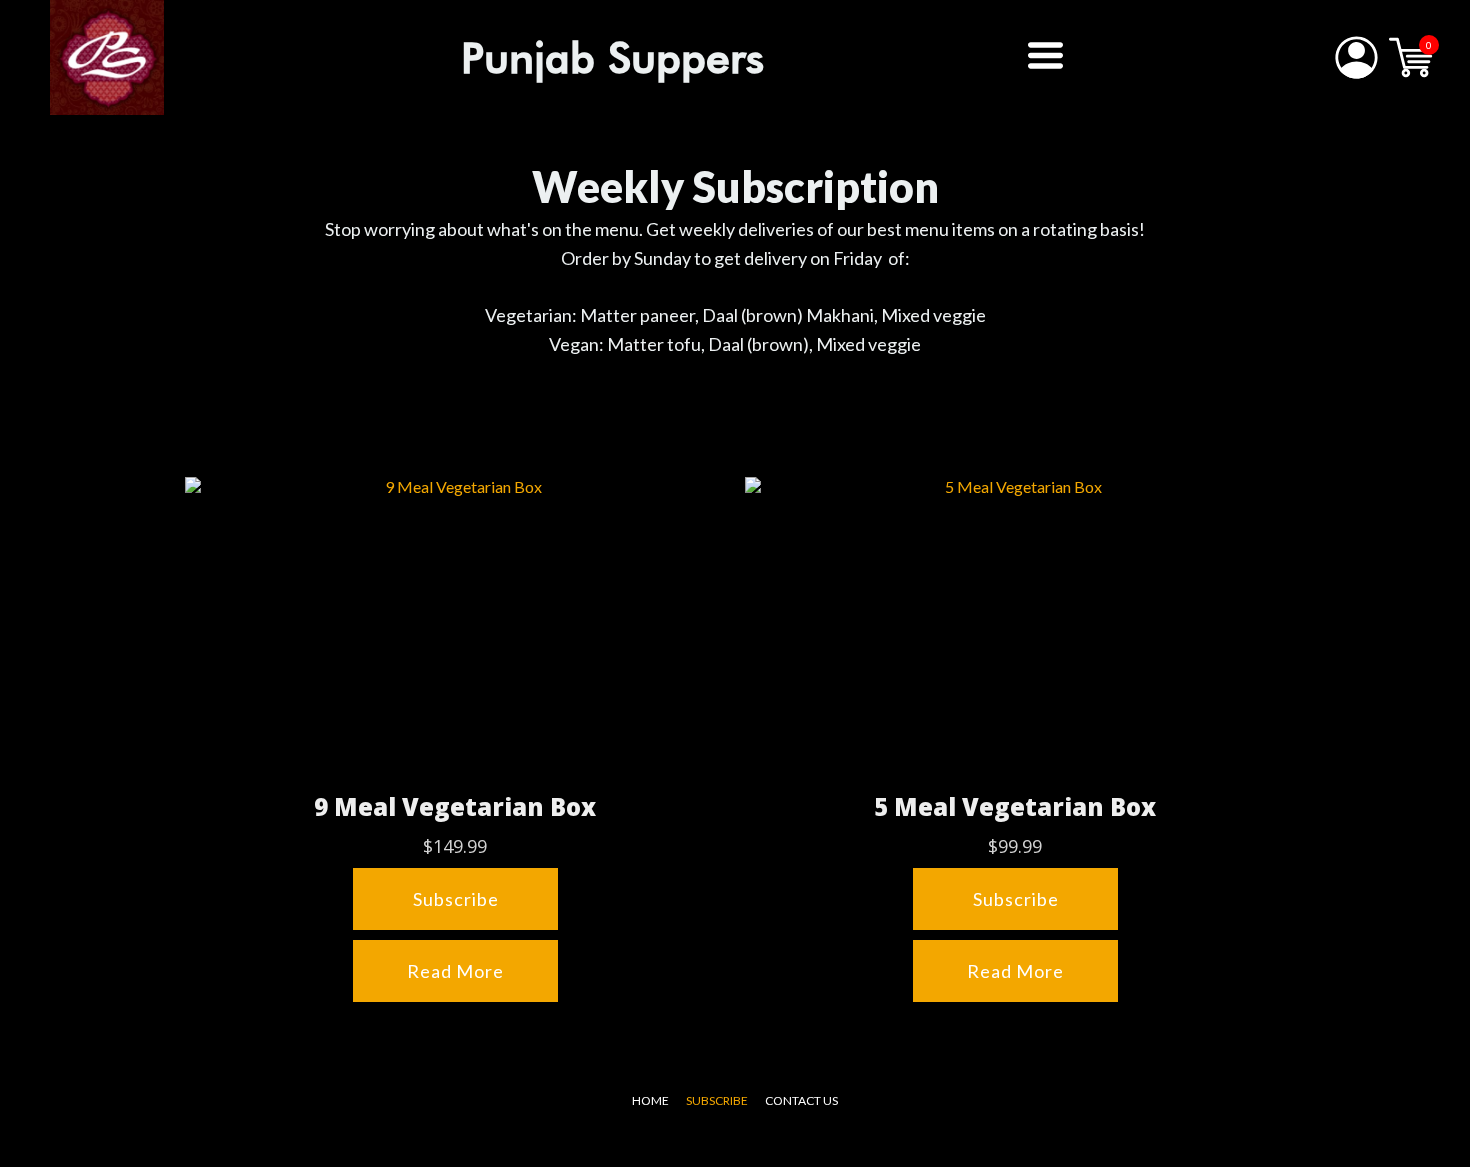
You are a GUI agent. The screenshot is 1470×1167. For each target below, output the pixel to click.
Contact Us (801, 1100)
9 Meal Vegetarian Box (455, 806)
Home (650, 1100)
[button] (1045, 55)
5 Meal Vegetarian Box (1015, 806)
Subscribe (717, 1100)
